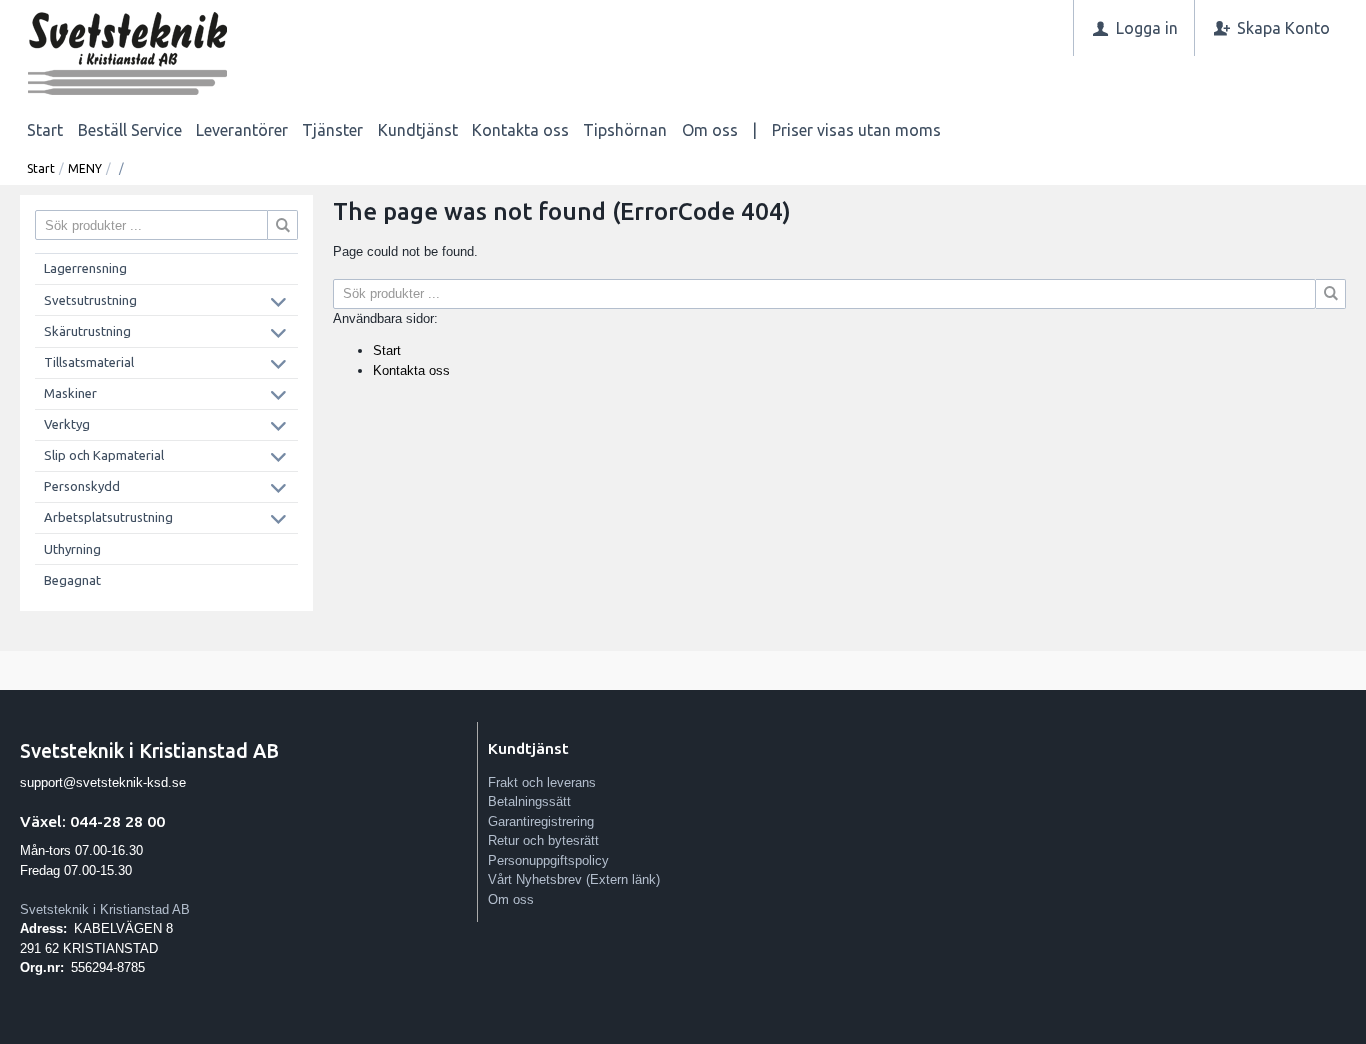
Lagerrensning (85, 268)
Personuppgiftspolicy (548, 860)
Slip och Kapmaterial (104, 455)
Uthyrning (72, 549)
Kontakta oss (520, 130)
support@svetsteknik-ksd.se (103, 782)
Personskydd (82, 486)
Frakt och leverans (542, 782)
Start (45, 130)
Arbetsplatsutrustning (108, 517)
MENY (85, 168)
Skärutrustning (87, 331)
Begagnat (72, 580)
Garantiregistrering (541, 821)
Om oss (710, 130)
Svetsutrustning (90, 300)
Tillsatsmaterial (89, 362)
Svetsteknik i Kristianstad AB (105, 909)
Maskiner (70, 393)
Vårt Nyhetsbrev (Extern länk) (574, 879)
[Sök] (1331, 294)
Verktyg (67, 424)
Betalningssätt (529, 801)
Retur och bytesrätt (543, 840)
